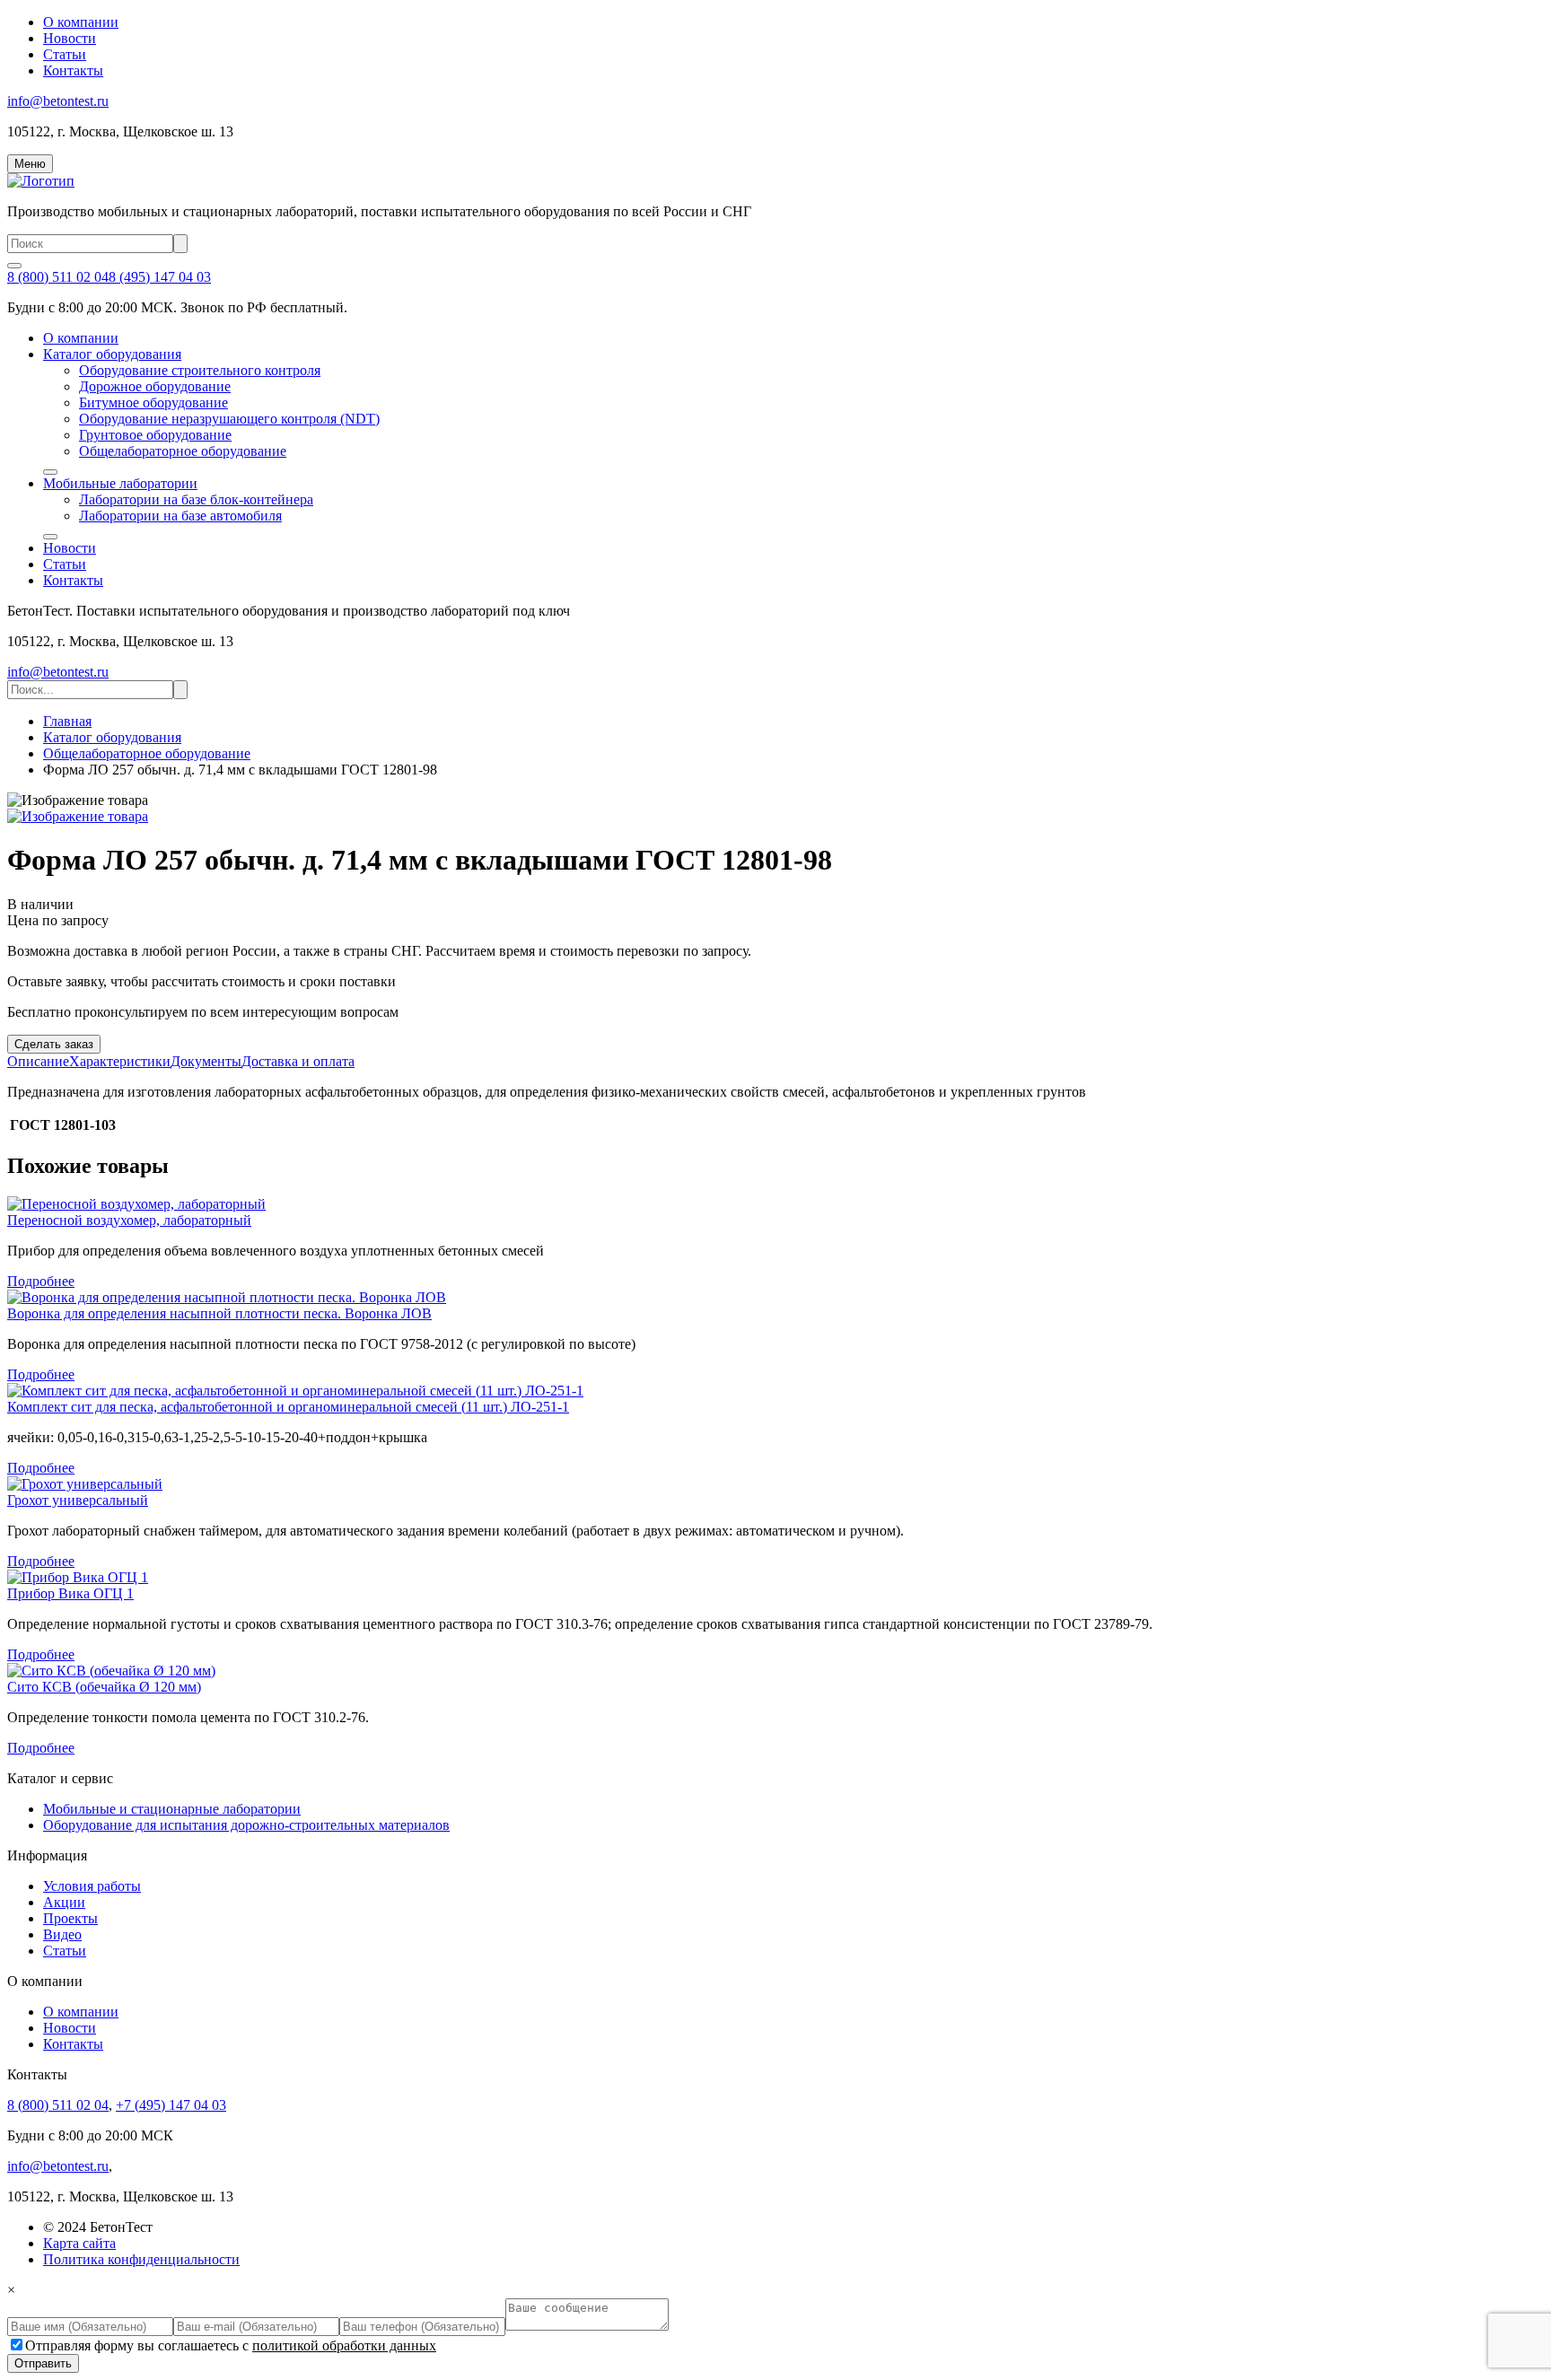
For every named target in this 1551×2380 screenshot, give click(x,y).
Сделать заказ (54, 1044)
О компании (81, 22)
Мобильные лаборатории (120, 483)
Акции (64, 1902)
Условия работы (92, 1886)
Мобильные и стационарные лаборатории (172, 1809)
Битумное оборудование (153, 402)
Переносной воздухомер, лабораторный (129, 1220)
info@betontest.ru (58, 101)
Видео (62, 1934)
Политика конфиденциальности (141, 2259)
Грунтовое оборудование (155, 435)
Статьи (65, 54)
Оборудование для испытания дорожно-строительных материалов (246, 1825)
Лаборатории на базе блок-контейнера (196, 499)
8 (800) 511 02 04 (58, 277)
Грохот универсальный (78, 1500)
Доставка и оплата (298, 1061)
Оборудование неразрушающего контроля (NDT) (229, 419)
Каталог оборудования (112, 354)
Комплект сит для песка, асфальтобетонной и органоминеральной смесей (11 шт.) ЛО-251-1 (288, 1407)
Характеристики (120, 1061)
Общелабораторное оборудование (183, 451)
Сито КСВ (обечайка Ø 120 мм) (104, 1687)
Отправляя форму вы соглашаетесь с (231, 2345)
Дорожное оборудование (155, 386)
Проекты (70, 1918)
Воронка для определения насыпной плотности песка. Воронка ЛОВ (219, 1313)
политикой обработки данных (344, 2345)
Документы (206, 1061)
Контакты (73, 70)
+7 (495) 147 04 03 (171, 2105)
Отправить (43, 2363)
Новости (70, 38)
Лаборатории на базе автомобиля (180, 516)
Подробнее (41, 1281)
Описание (38, 1061)
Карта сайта (79, 2243)
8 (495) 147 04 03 (160, 277)
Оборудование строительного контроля (200, 370)
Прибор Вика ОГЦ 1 (70, 1593)
